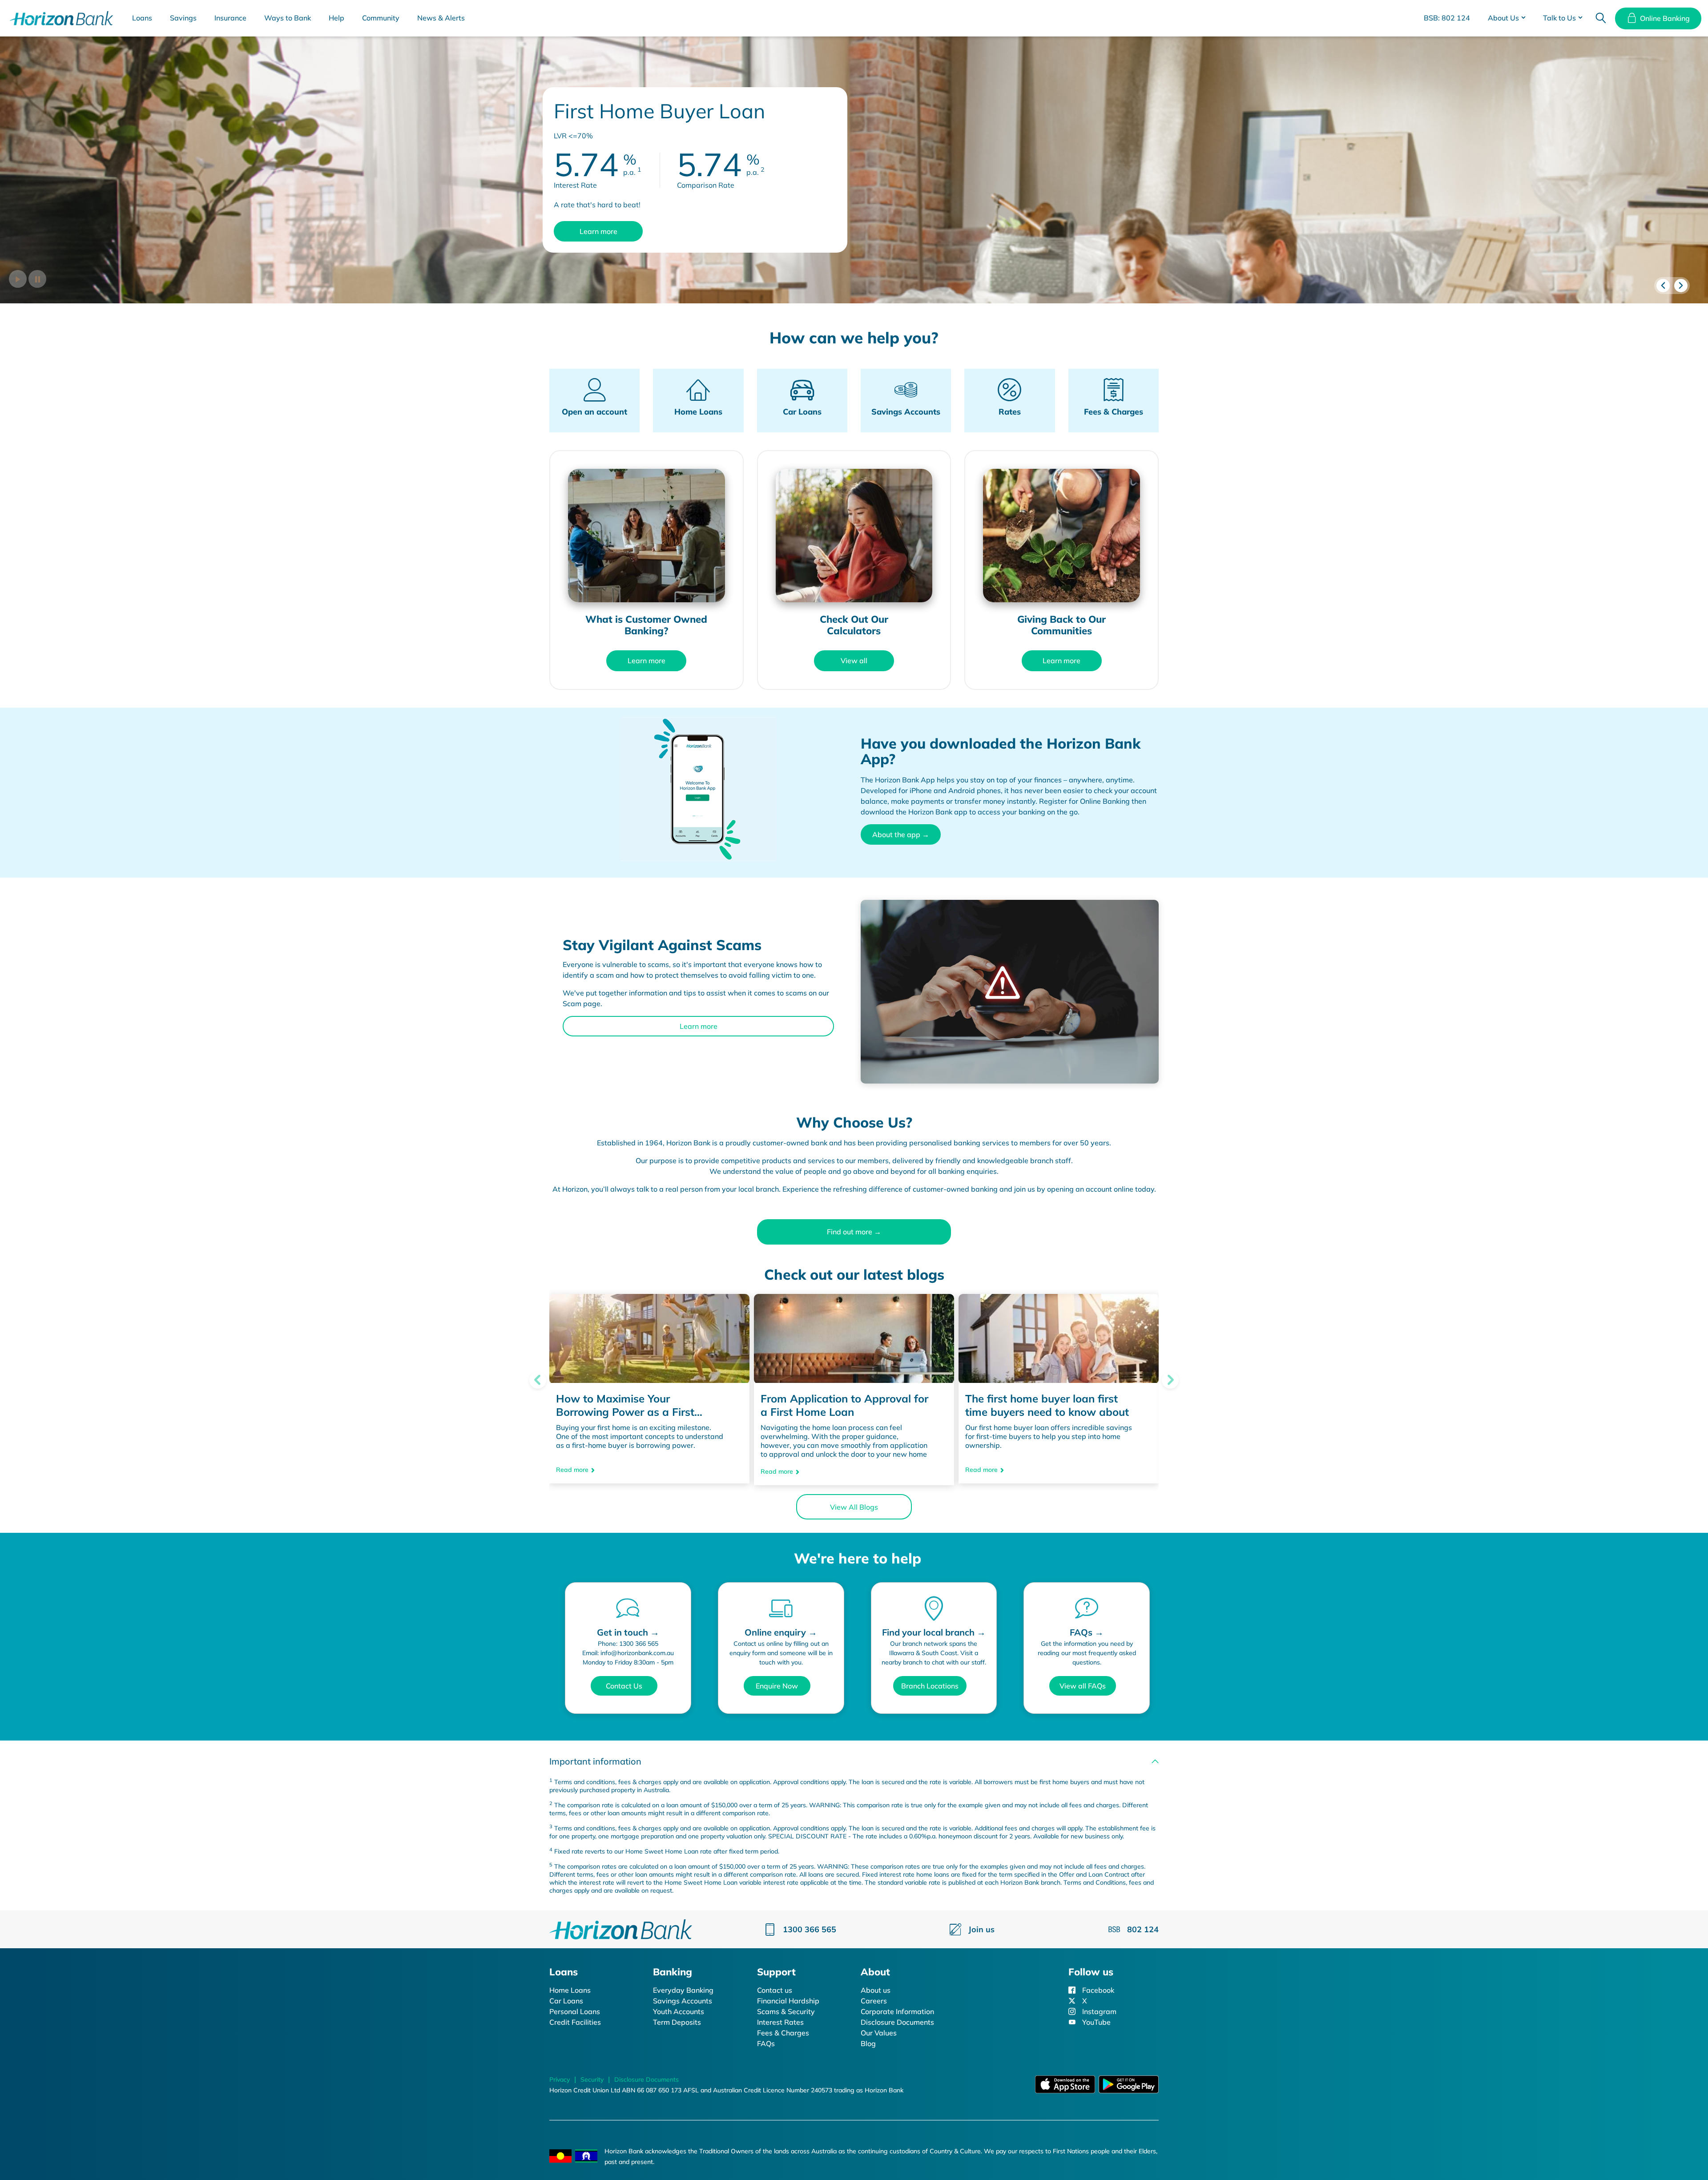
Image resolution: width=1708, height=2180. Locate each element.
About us (876, 1990)
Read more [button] (572, 1471)
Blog (868, 2043)
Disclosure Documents (897, 2022)
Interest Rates (780, 2022)
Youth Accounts (679, 2011)
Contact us (775, 1990)
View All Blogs (854, 1507)
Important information (595, 1761)
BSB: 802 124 (1447, 18)
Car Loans (566, 2001)
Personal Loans (575, 2011)
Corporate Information (897, 2011)
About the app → (901, 834)
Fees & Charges (783, 2033)
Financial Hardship (788, 2001)
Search (1601, 18)
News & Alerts (441, 18)
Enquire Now (777, 1686)
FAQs (766, 2043)
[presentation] (1663, 286)
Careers (874, 2001)
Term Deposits (677, 2022)
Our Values (879, 2033)
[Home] (621, 1929)
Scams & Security (786, 2011)
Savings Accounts (683, 2001)
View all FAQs (1083, 1686)
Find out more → (854, 1232)
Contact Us (624, 1686)
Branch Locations (930, 1686)
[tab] (854, 1761)
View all (854, 661)
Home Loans (570, 1990)
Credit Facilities (575, 2022)
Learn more (598, 231)
